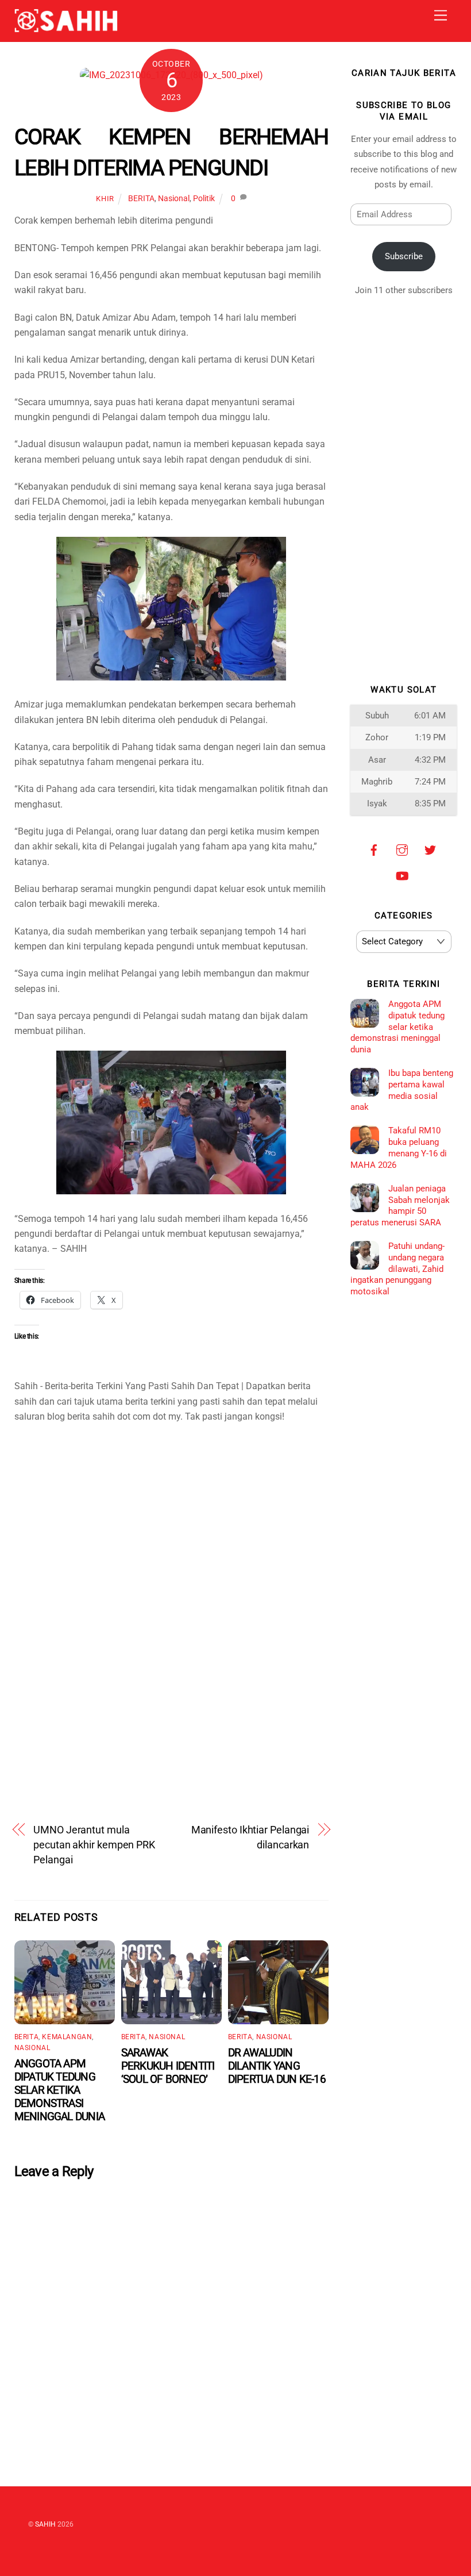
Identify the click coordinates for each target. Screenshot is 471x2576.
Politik (204, 199)
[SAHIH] (66, 28)
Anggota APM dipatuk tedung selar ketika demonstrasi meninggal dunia (59, 2090)
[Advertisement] (171, 1534)
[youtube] (402, 875)
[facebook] (374, 849)
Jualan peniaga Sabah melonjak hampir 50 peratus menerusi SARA (400, 1206)
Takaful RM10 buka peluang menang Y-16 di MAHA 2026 (398, 1147)
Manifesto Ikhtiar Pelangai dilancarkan (250, 1837)
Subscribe (404, 256)
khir (105, 199)
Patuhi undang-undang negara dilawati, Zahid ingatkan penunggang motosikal (397, 1269)
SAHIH (45, 2524)
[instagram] (402, 849)
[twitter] (430, 849)
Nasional (174, 199)
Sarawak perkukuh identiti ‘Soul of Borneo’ (168, 2066)
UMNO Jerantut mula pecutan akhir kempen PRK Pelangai (94, 1845)
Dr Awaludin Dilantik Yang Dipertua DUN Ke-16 (277, 2066)
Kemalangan (67, 2037)
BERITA (141, 199)
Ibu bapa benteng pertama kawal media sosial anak (401, 1090)
